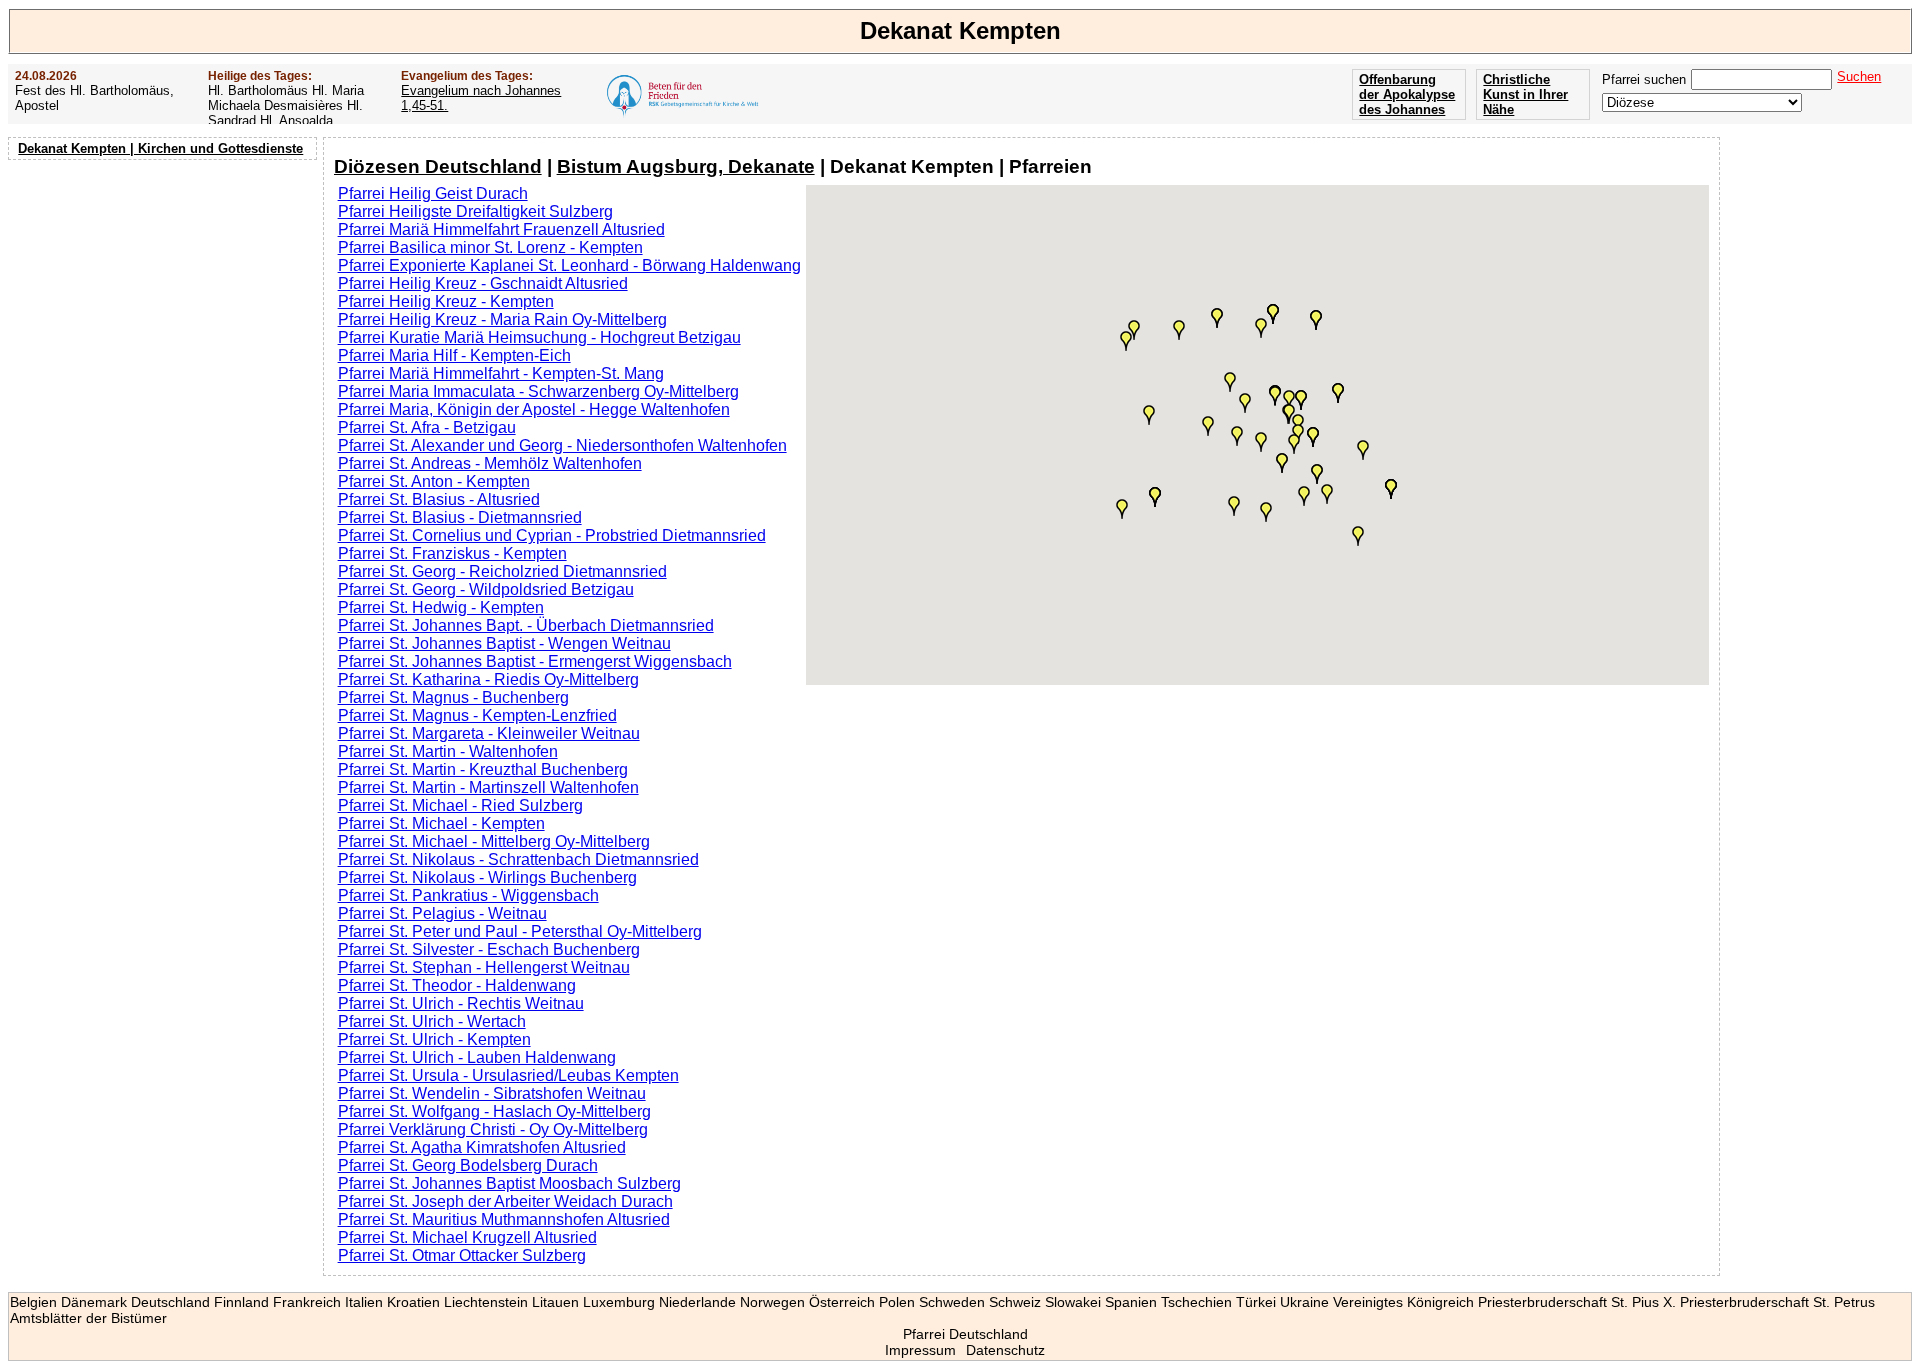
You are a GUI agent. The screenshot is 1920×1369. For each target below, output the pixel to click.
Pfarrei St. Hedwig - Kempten (441, 607)
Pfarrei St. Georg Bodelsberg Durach (468, 1165)
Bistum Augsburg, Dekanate (686, 166)
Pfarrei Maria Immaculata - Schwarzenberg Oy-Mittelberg (538, 391)
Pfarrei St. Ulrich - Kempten (434, 1039)
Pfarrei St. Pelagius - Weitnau (442, 913)
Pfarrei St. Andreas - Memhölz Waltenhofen (490, 463)
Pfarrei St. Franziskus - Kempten (452, 553)
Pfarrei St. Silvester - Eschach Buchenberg (489, 949)
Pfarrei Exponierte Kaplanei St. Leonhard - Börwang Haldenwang (569, 265)
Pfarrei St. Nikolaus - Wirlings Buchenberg (487, 877)
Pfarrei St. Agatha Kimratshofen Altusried (482, 1147)
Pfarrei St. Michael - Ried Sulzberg (460, 805)
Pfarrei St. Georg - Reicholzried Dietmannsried (502, 571)
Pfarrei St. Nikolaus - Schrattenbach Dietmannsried (518, 859)
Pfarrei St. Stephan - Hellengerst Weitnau (484, 967)
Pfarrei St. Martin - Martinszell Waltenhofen (488, 787)
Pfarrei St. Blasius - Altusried (439, 499)
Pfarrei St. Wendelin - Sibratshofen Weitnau (492, 1093)
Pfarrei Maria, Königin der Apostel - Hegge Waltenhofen (534, 409)
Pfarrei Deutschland (965, 1334)
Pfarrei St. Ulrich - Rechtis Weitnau (461, 1003)
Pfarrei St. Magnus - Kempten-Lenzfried (477, 715)
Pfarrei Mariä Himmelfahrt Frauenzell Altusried (501, 229)
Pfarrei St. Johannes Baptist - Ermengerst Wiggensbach (535, 661)
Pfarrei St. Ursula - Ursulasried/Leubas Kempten (508, 1075)
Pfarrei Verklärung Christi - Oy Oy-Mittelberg (493, 1129)
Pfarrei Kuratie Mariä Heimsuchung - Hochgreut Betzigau (539, 337)
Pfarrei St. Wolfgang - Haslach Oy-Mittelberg (494, 1111)
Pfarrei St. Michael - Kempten (441, 823)
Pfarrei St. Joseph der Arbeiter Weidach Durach (505, 1201)
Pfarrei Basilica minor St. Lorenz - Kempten (490, 247)
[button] (1363, 450)
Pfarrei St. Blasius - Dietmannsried (460, 517)
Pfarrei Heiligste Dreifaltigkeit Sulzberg (475, 211)
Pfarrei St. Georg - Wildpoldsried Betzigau (486, 589)
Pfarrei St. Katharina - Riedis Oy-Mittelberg (488, 679)
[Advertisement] (165, 295)
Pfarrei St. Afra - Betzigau (427, 427)
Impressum (920, 1350)
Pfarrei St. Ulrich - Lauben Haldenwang (477, 1057)
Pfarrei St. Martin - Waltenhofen (448, 751)
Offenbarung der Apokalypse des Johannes (1407, 94)
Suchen (1859, 76)
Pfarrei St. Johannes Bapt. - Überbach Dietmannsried (526, 625)
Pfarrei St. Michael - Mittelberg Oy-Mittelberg (494, 841)
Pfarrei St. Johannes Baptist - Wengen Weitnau (504, 643)
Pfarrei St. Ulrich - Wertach (432, 1021)
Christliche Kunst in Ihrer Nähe (1525, 94)
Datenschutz (1005, 1350)
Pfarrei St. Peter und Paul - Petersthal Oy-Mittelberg (520, 931)
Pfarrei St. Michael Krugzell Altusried (467, 1237)
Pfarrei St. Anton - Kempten (434, 481)
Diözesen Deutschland (438, 166)
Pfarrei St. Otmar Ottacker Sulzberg (462, 1255)
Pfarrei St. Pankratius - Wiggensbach (468, 895)
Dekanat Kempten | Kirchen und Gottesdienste (160, 148)
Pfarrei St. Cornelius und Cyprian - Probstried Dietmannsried (552, 535)
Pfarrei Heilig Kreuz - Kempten (446, 301)
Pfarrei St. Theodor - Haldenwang (457, 985)
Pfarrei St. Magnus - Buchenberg (453, 697)
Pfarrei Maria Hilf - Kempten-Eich (454, 355)
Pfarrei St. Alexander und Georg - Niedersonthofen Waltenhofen (562, 445)
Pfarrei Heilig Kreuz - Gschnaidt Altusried (483, 283)
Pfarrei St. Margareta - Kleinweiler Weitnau (489, 733)
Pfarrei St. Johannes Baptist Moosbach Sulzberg (509, 1183)
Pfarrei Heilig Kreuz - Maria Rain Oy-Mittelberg (502, 319)
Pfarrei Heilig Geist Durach (433, 193)
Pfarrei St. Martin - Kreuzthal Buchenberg (483, 769)
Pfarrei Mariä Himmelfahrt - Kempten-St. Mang (501, 373)
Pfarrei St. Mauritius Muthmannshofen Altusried (504, 1219)
